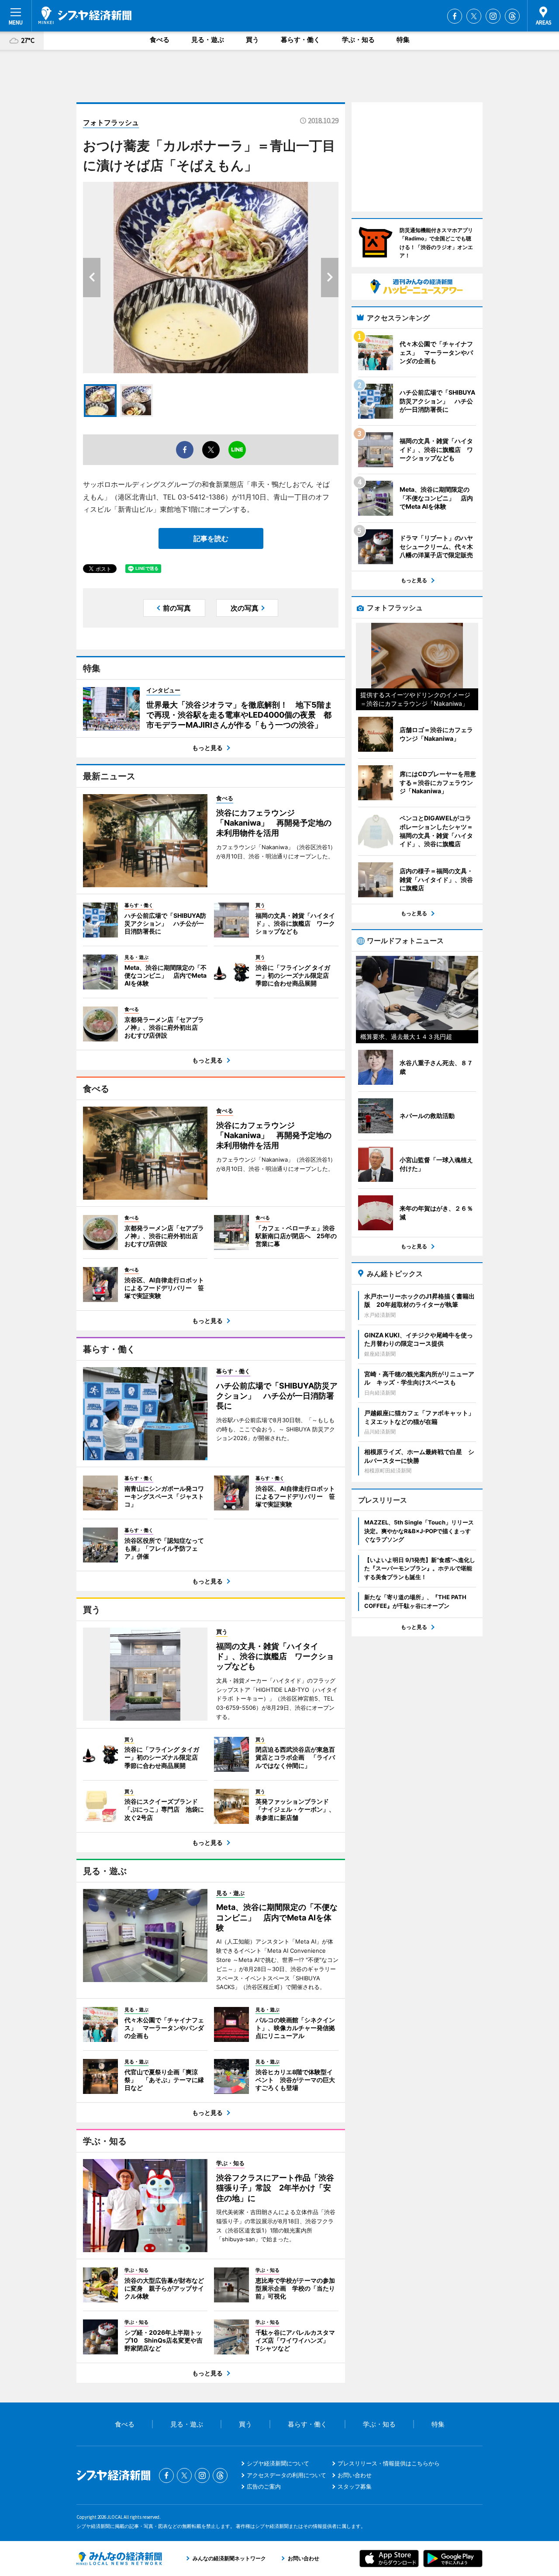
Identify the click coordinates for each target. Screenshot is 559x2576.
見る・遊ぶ (208, 40)
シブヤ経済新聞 (85, 15)
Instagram (493, 16)
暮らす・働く (300, 40)
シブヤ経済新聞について (278, 2463)
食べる (160, 40)
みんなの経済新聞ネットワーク (119, 2559)
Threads (512, 16)
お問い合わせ (355, 2475)
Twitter (474, 16)
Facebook (455, 16)
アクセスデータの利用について (286, 2475)
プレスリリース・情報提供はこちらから (389, 2463)
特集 (403, 40)
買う (252, 40)
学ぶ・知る (358, 40)
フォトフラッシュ (111, 122)
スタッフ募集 (355, 2486)
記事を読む (211, 538)
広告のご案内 (264, 2486)
